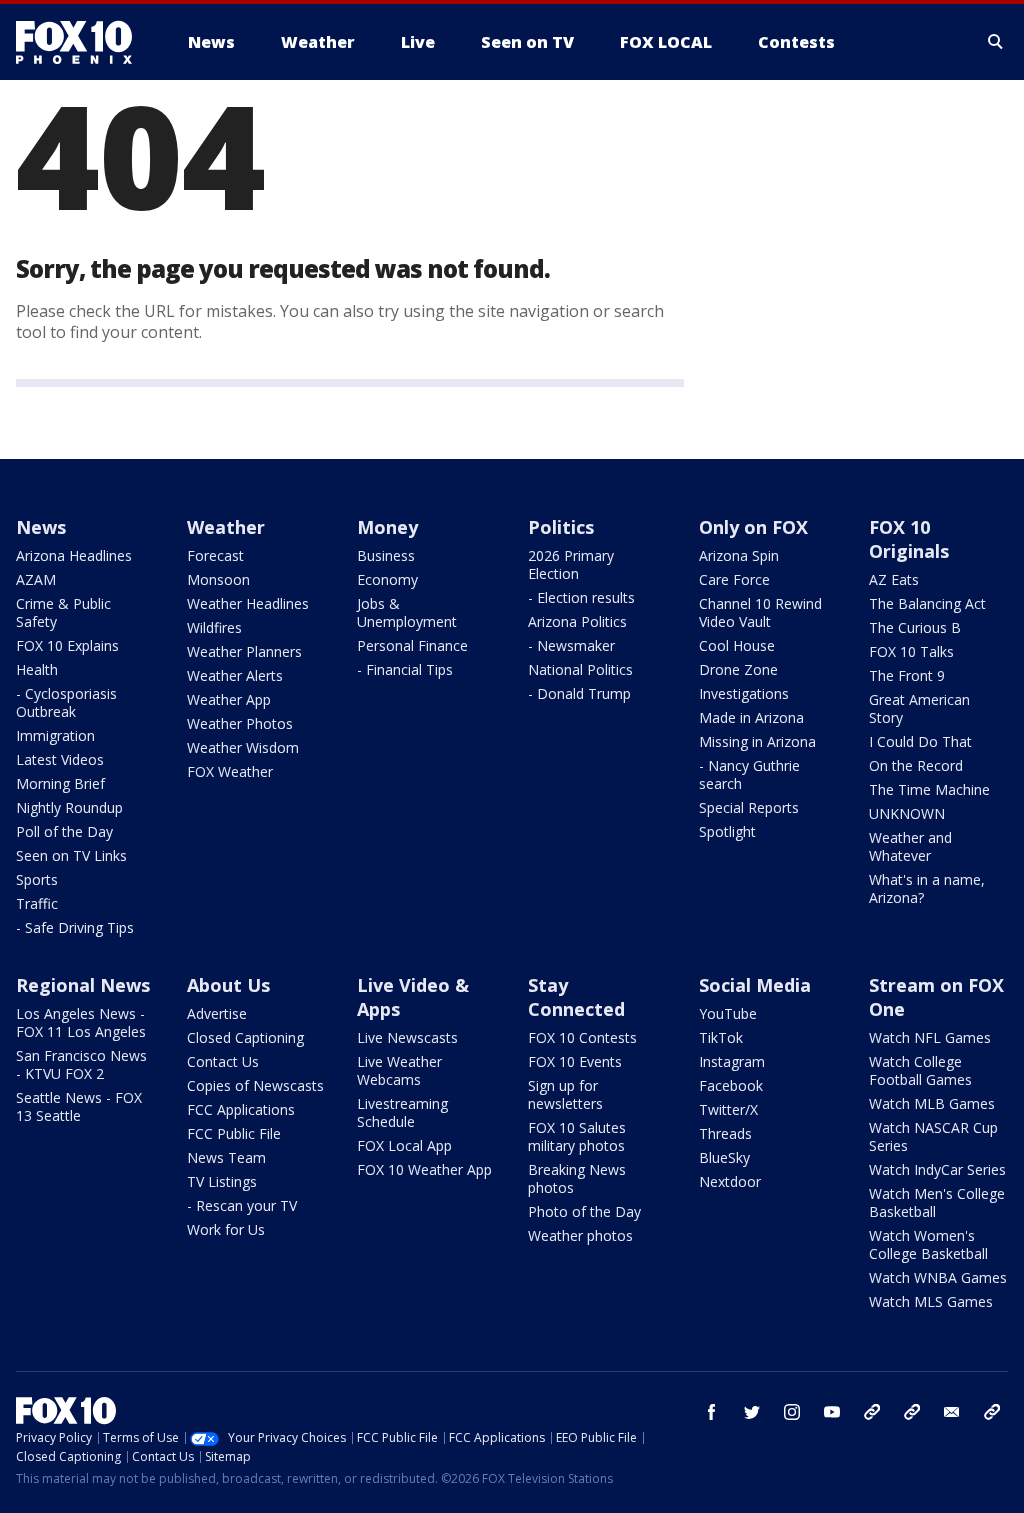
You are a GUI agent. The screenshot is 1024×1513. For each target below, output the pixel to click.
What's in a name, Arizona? (927, 888)
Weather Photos (240, 723)
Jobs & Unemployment (407, 612)
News (41, 527)
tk (872, 1412)
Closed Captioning (245, 1037)
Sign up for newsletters (565, 1094)
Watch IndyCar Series (937, 1169)
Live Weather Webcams (399, 1070)
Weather (226, 527)
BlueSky (724, 1157)
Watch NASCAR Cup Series (933, 1136)
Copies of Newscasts (255, 1085)
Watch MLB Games (932, 1103)
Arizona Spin (739, 555)
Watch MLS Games (931, 1301)
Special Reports (749, 807)
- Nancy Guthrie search (749, 774)
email (952, 1412)
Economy (387, 579)
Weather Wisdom (243, 747)
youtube (832, 1412)
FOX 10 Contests (582, 1037)
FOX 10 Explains (67, 645)
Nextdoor (730, 1181)
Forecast (215, 555)
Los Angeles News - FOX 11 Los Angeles (81, 1022)
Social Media (755, 985)
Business (386, 555)
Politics (561, 527)
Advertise (217, 1013)
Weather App (229, 699)
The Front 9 (907, 675)
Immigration (55, 735)
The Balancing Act (927, 603)
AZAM (36, 579)
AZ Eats (894, 579)
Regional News (83, 985)
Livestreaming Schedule (402, 1112)
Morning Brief (60, 783)
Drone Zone (738, 669)
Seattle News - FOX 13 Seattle (79, 1106)
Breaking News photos (577, 1178)
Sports (37, 879)
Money (387, 527)
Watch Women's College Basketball (928, 1244)
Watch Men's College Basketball (937, 1202)
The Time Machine (929, 789)
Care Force (734, 579)
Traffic (37, 903)
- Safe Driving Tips (75, 927)
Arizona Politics (577, 621)
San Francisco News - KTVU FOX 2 (81, 1064)
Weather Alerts (235, 675)
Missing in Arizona (757, 741)
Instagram (732, 1061)
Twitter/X (728, 1109)
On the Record (916, 765)
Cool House (737, 645)
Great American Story (919, 708)
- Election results (581, 597)
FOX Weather (230, 771)
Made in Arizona (751, 717)
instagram (792, 1412)
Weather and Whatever (910, 846)
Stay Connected (576, 997)
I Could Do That (920, 741)
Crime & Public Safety (63, 612)
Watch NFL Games (930, 1037)
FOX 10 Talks (911, 651)
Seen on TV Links (71, 855)
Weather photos (580, 1235)
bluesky (912, 1412)
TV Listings (222, 1181)
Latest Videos (60, 759)
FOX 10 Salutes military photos (577, 1136)
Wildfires (214, 627)
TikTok (721, 1037)
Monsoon (218, 579)
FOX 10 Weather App (424, 1169)
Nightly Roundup (69, 807)
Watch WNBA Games (938, 1277)
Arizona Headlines (74, 555)
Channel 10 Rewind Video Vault (760, 612)
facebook (712, 1412)
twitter (752, 1412)
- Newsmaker (571, 645)
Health (37, 669)
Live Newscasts (407, 1037)
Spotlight (727, 831)
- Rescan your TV (242, 1205)
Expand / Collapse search (996, 42)
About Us (228, 985)
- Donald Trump (579, 693)
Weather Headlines (248, 603)
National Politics (580, 669)
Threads (725, 1133)
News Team (226, 1157)
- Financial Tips (405, 669)
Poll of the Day (64, 831)
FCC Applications (241, 1109)
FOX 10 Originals (909, 539)
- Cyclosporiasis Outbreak (66, 702)
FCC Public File (234, 1133)
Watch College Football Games (920, 1070)
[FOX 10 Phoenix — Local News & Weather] (82, 42)
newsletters (992, 1412)
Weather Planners (244, 651)
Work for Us (226, 1229)
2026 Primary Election (571, 564)
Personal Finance (412, 645)
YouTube (728, 1013)
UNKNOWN (907, 813)
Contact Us (223, 1061)
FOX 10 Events (575, 1061)
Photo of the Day (584, 1211)
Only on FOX (753, 527)
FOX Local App (404, 1145)
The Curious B (915, 627)
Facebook (731, 1085)
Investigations (744, 693)
